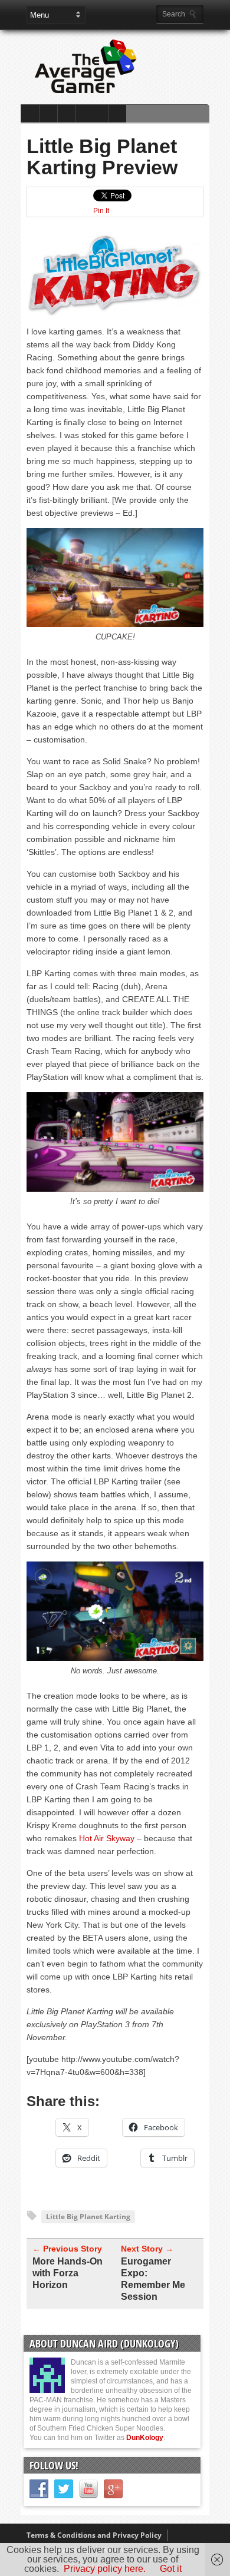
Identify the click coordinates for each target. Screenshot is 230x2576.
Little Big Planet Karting (88, 2217)
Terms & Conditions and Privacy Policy (94, 2535)
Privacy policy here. (105, 2569)
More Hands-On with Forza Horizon (68, 2273)
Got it (171, 2569)
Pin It (101, 211)
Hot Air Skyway (107, 1838)
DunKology (145, 2438)
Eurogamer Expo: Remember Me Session (153, 2279)
